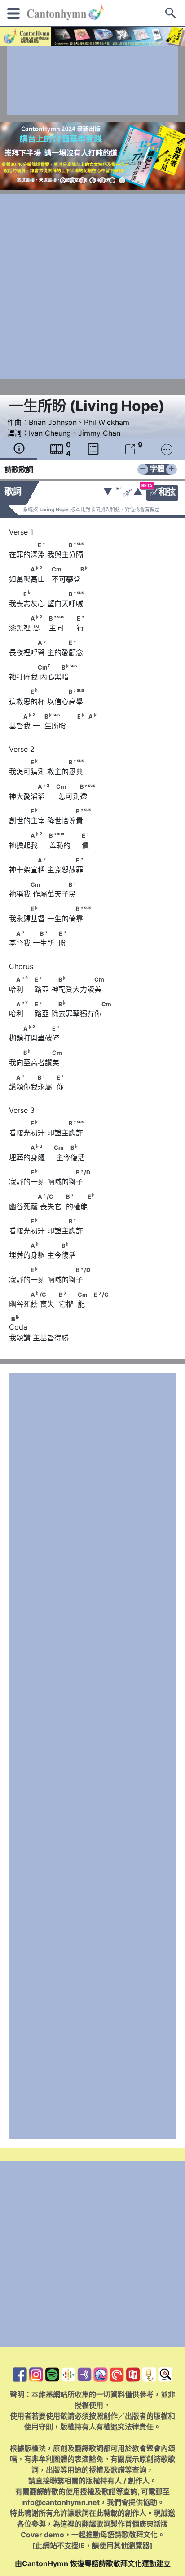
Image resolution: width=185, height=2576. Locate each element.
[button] (63, 180)
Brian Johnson (53, 422)
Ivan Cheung (50, 433)
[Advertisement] (92, 80)
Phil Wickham (107, 422)
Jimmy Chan (99, 433)
